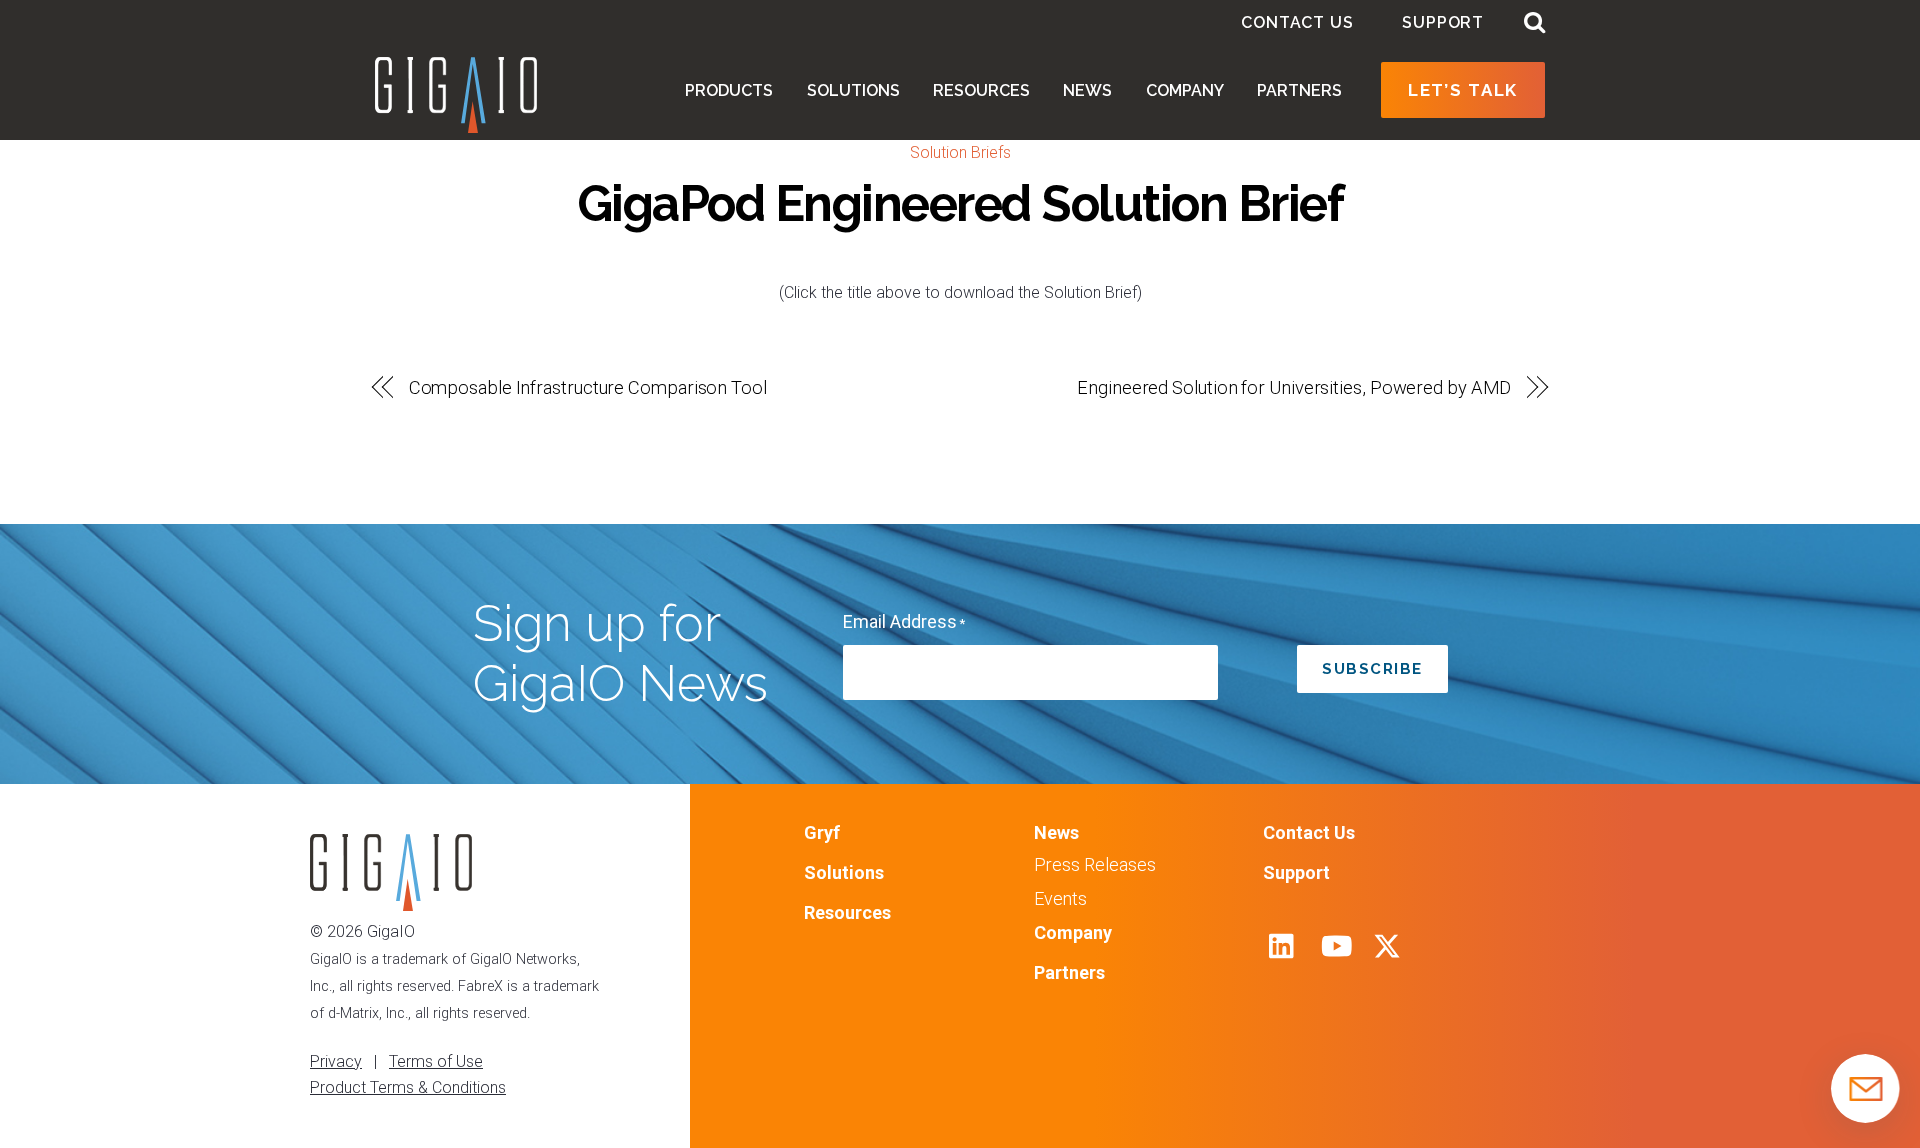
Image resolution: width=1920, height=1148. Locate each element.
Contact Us (1297, 22)
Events (1060, 898)
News (1087, 90)
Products (729, 90)
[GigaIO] (456, 123)
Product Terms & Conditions (408, 1087)
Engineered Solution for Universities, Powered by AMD (1294, 387)
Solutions (853, 90)
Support (1443, 22)
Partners (1299, 90)
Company (1185, 90)
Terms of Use (436, 1061)
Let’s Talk (1463, 90)
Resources (981, 90)
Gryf (822, 832)
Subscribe (1372, 669)
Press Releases (1095, 864)
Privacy (336, 1061)
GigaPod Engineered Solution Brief (960, 203)
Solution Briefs (960, 152)
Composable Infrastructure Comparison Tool (588, 387)
